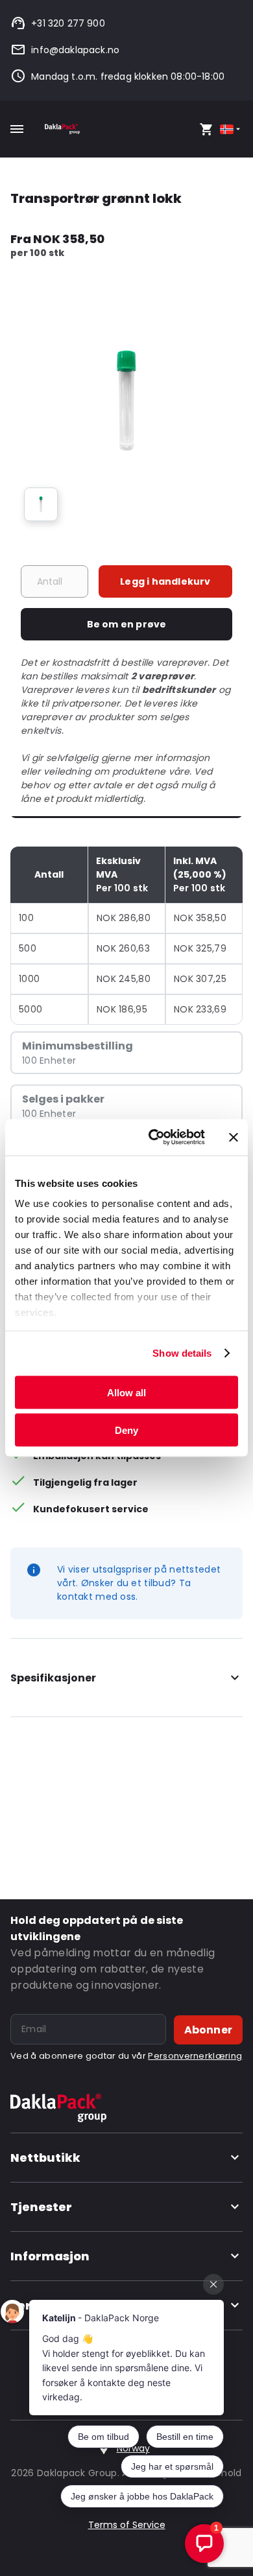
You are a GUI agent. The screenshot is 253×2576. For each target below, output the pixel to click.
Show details (182, 1353)
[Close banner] (234, 1137)
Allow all (126, 1392)
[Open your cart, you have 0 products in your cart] (206, 129)
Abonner (208, 2030)
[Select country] (231, 129)
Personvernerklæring (195, 2056)
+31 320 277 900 (68, 23)
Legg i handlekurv (165, 581)
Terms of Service (127, 2525)
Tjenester (41, 2207)
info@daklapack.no (75, 50)
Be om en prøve (127, 624)
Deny (126, 1430)
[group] (41, 504)
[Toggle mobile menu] (17, 129)
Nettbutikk (45, 2158)
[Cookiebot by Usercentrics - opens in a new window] (153, 1138)
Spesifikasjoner (53, 1678)
